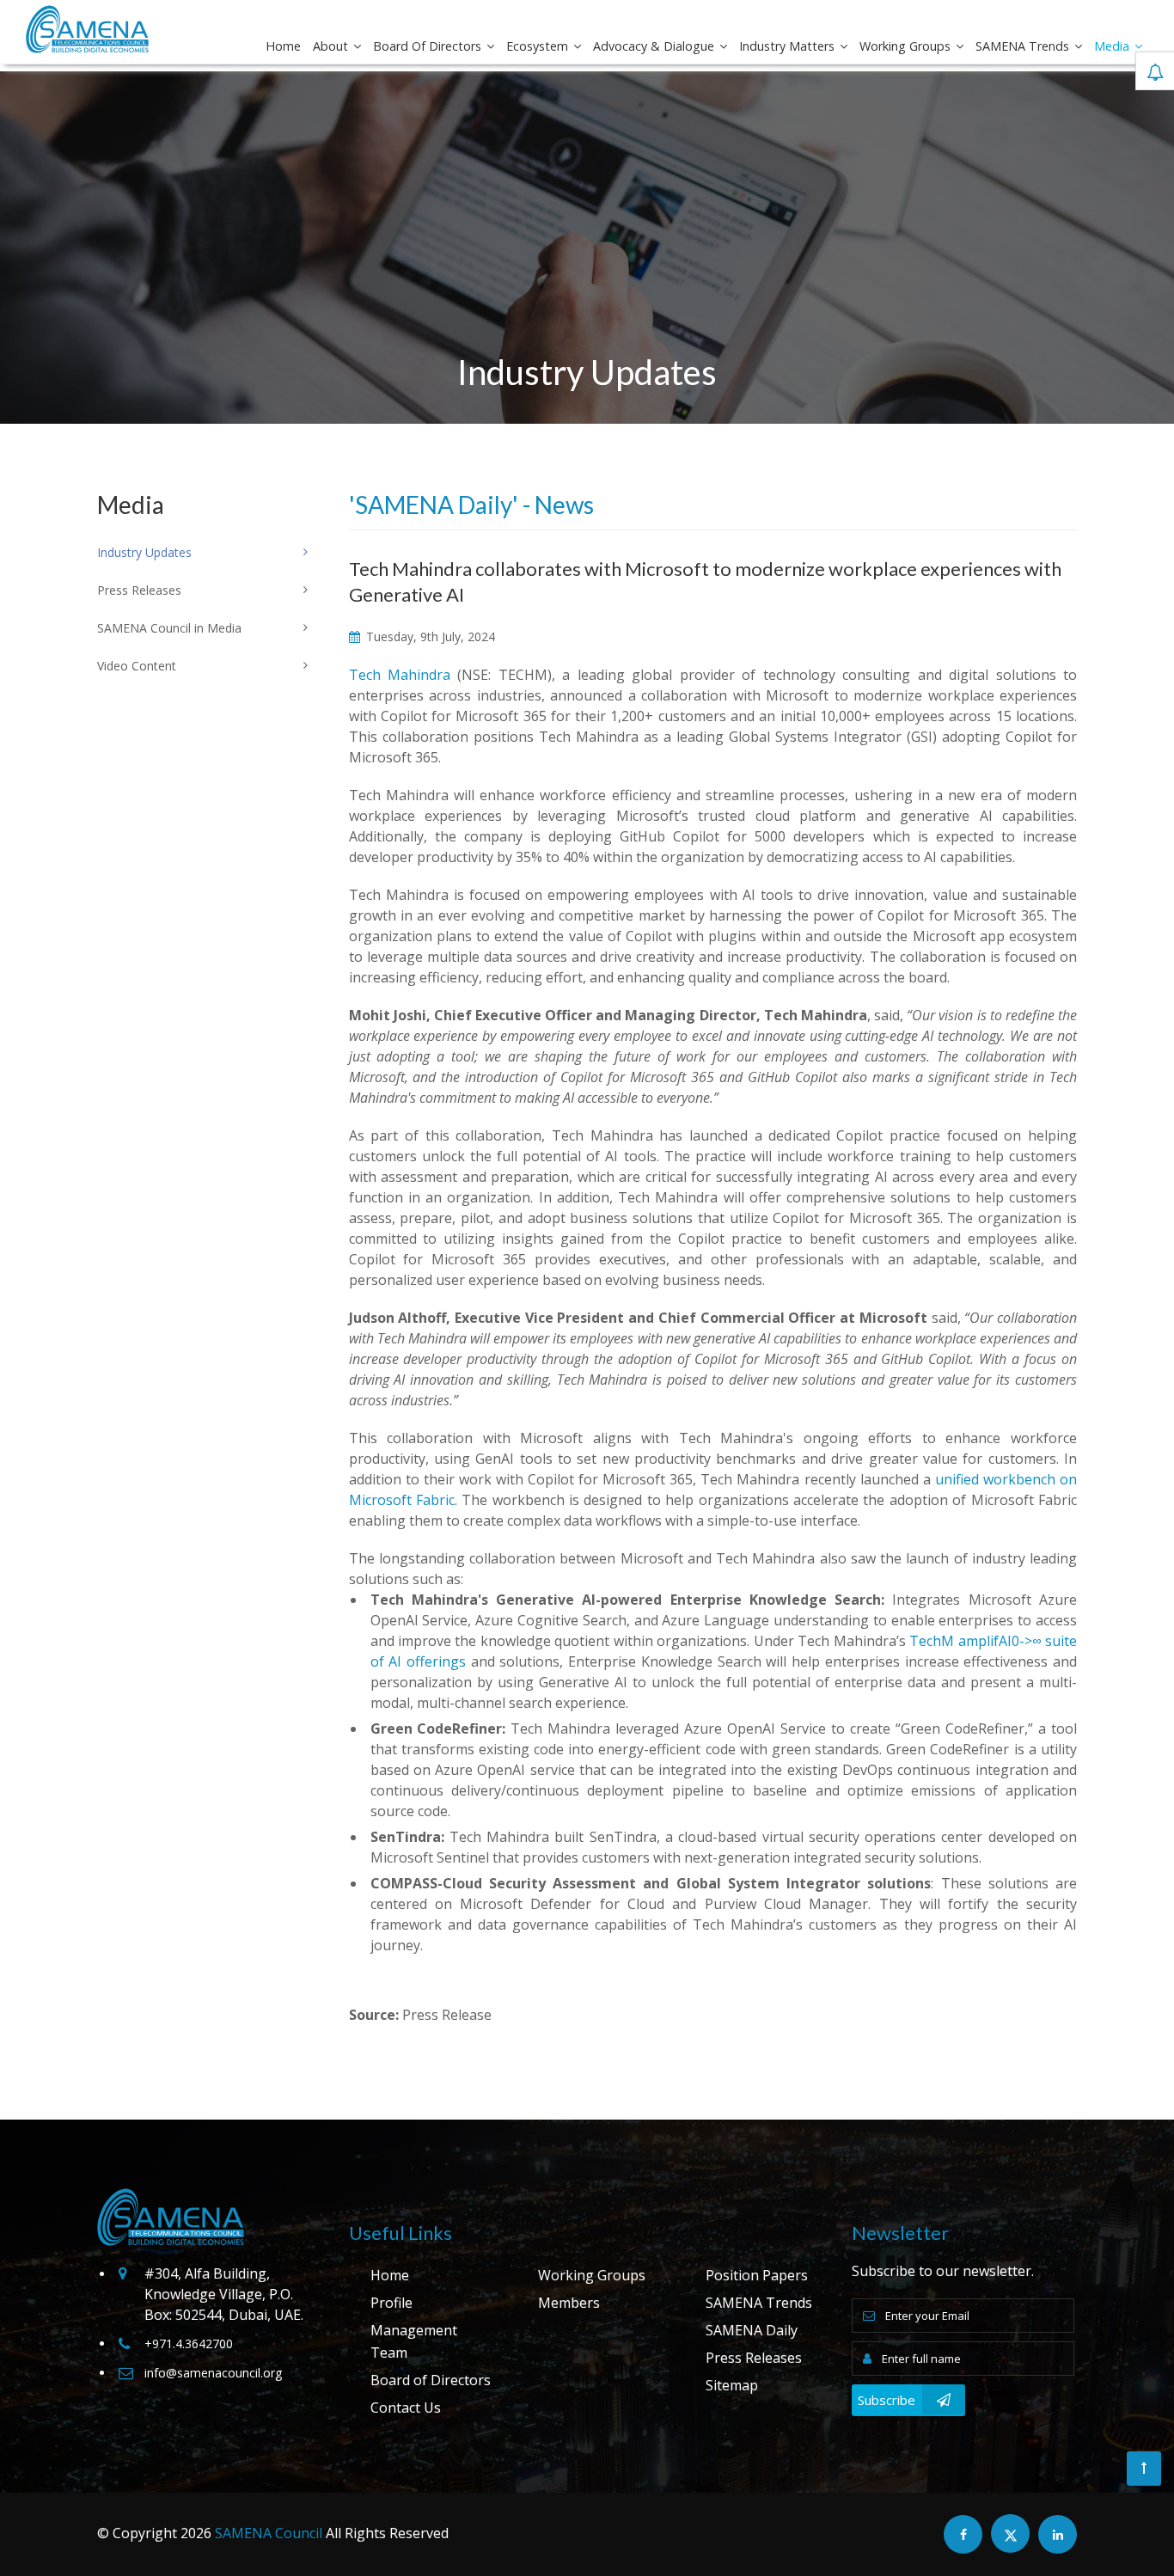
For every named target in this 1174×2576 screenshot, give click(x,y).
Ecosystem (539, 46)
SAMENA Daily (752, 2330)
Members (569, 2303)
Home (283, 46)
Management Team (414, 2341)
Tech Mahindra (400, 675)
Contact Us (406, 2408)
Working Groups (907, 46)
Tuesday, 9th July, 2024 (429, 636)
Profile (391, 2303)
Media (1113, 46)
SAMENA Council (269, 2533)
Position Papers (757, 2275)
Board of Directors (429, 46)
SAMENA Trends (1024, 46)
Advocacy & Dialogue (655, 46)
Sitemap (732, 2385)
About (332, 46)
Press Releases (754, 2358)
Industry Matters (789, 46)
